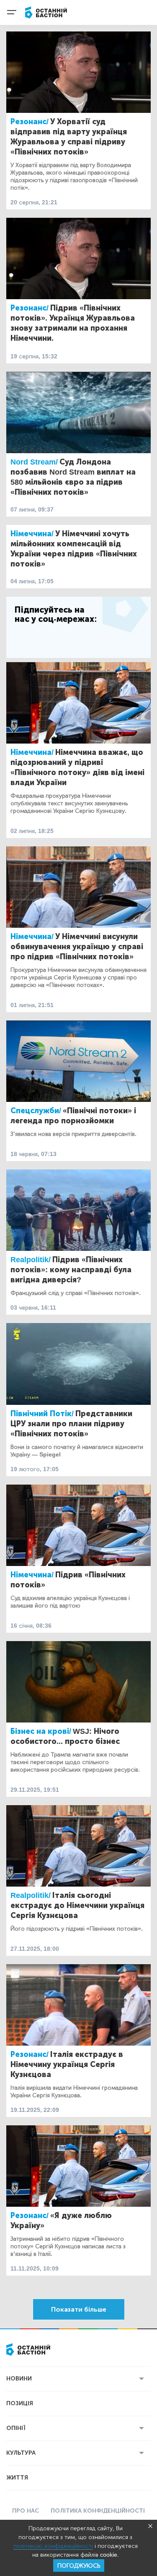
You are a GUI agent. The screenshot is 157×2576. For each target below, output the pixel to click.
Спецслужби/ (36, 1111)
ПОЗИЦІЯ (20, 2403)
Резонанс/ (30, 122)
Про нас (26, 2511)
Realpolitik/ (31, 1260)
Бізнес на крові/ (41, 1731)
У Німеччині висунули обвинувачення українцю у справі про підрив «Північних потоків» (77, 947)
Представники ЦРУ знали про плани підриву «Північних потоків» (71, 1424)
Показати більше (79, 2309)
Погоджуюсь (79, 2566)
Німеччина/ (32, 534)
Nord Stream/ (34, 462)
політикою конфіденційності (53, 2546)
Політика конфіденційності (98, 2511)
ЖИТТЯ (17, 2478)
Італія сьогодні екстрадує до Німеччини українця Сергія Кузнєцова (77, 1905)
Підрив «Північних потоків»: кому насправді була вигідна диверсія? (71, 1270)
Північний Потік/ (42, 1414)
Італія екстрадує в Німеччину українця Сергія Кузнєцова (67, 2064)
